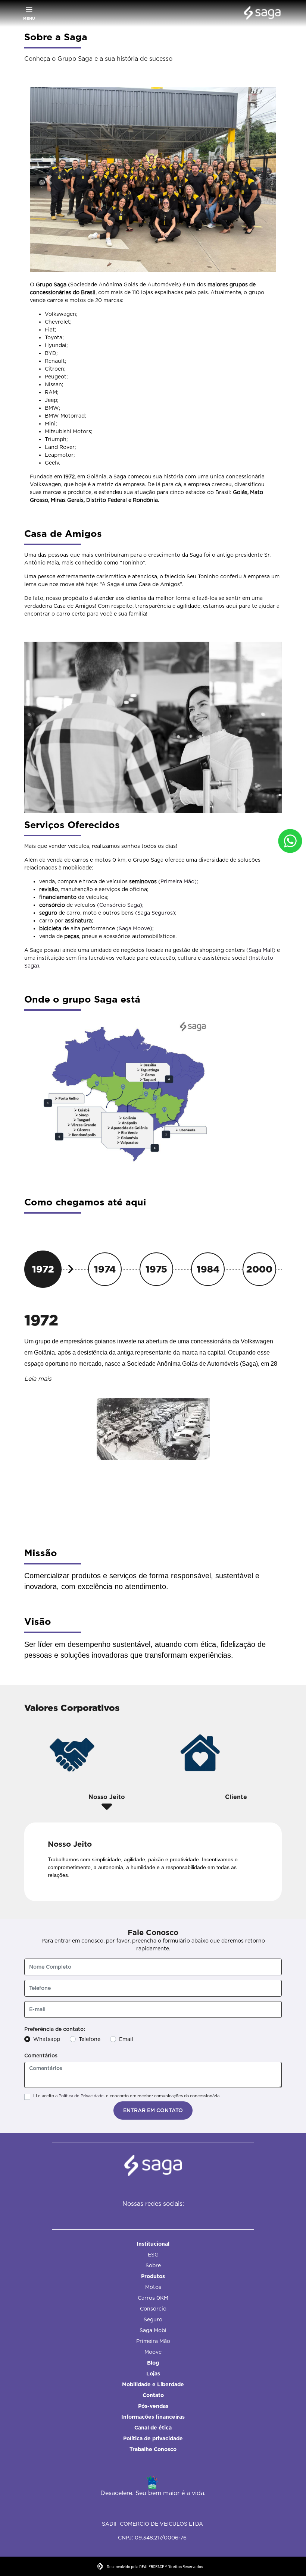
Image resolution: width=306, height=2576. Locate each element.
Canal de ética (153, 2428)
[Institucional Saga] (260, 13)
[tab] (107, 1770)
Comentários (41, 2056)
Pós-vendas (153, 2406)
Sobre (153, 2265)
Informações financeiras (153, 2417)
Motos (153, 2287)
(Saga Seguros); (156, 913)
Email (126, 2039)
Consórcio (153, 2309)
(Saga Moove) (134, 928)
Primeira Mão (153, 2341)
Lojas (153, 2374)
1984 (208, 1269)
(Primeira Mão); (178, 881)
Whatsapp (47, 2039)
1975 (156, 1269)
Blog (153, 2363)
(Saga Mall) (261, 950)
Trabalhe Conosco (153, 2449)
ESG (153, 2255)
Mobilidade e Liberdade (153, 2384)
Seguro (153, 2319)
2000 (259, 1269)
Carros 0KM (153, 2298)
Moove (153, 2352)
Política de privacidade (153, 2438)
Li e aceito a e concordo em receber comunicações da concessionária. (127, 2096)
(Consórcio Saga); (120, 905)
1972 (43, 1269)
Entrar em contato (153, 2110)
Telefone (90, 2039)
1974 (105, 1269)
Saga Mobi (153, 2330)
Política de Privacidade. (82, 2096)
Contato (153, 2395)
